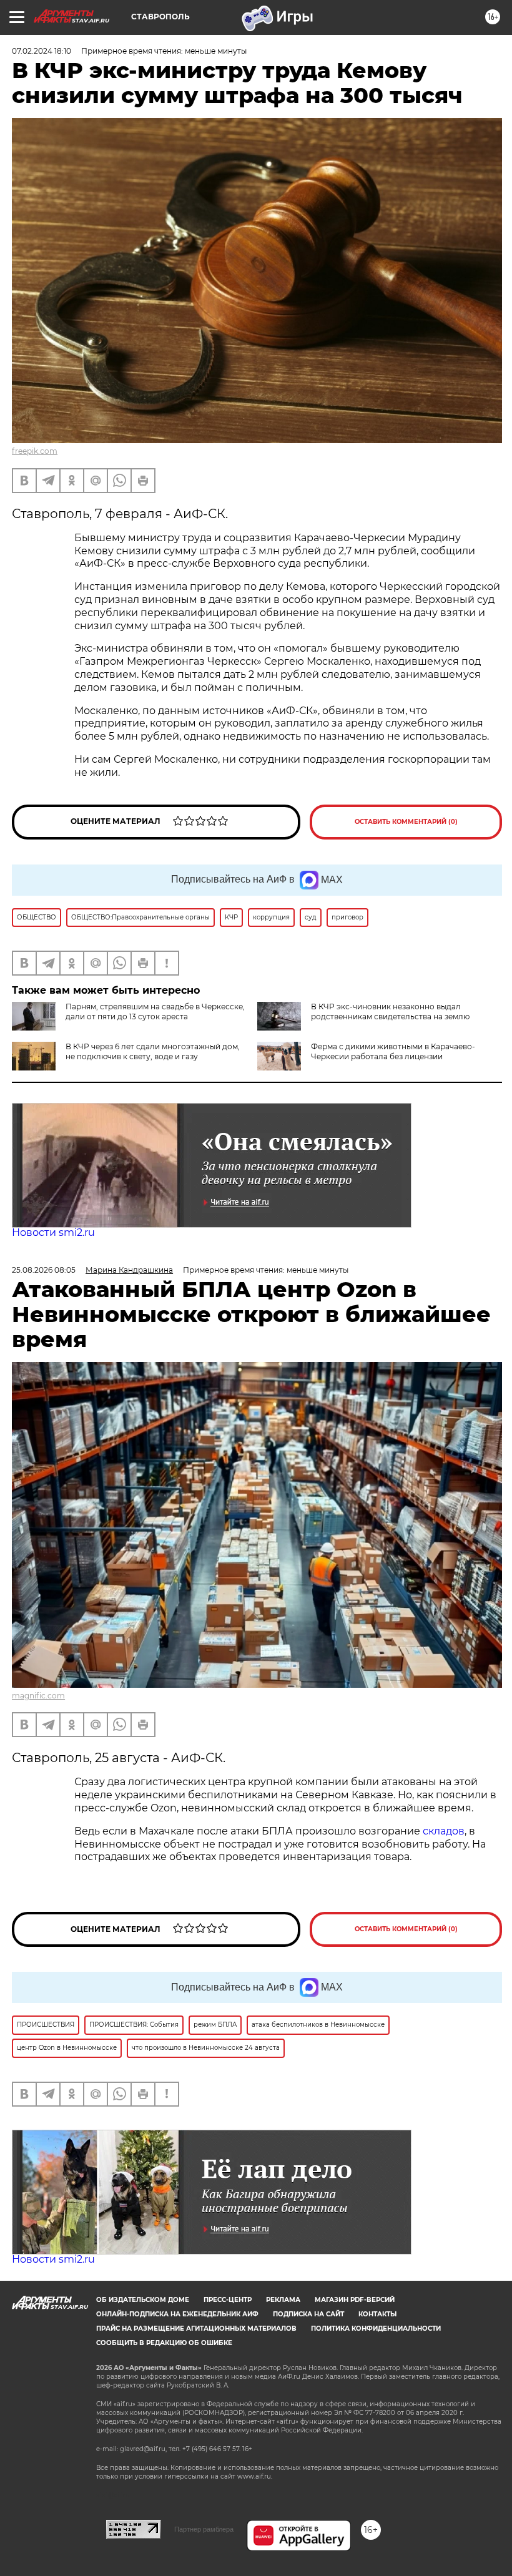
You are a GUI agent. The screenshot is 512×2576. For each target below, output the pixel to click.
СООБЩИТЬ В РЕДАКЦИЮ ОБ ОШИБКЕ (164, 2343)
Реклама (283, 2300)
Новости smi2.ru (53, 1232)
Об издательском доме (143, 2300)
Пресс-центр (228, 2300)
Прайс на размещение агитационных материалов (196, 2329)
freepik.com (35, 451)
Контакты (377, 2314)
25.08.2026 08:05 (44, 1270)
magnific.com (38, 1696)
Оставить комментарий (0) (406, 822)
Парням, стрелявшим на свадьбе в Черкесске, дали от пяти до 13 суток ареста (155, 1011)
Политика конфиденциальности (376, 2329)
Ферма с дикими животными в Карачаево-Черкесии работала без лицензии (393, 1051)
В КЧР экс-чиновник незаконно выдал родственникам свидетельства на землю (390, 1011)
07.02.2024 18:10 (42, 51)
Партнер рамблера (204, 2529)
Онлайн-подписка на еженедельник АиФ (177, 2314)
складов (444, 1831)
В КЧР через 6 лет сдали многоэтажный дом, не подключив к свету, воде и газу (153, 1051)
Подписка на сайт (308, 2314)
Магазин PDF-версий (355, 2300)
